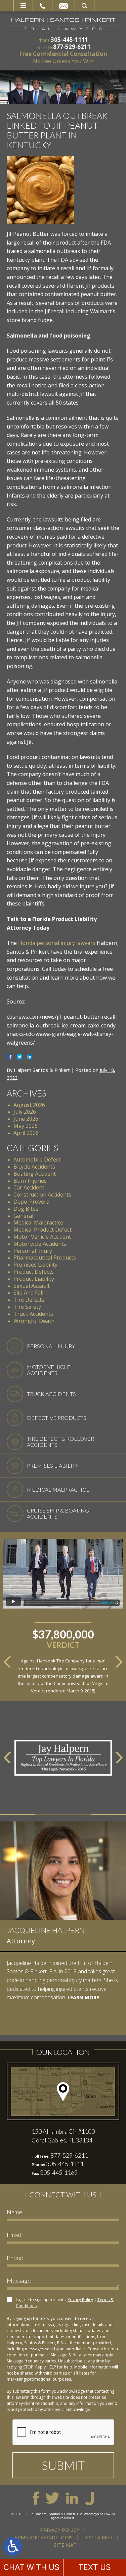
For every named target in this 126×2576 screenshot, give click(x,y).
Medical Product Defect (43, 1230)
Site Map (65, 2545)
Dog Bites (26, 1209)
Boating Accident (35, 1174)
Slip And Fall (28, 1293)
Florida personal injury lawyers (57, 943)
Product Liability (34, 1279)
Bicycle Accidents (34, 1167)
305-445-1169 (59, 2172)
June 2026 (26, 1119)
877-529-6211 (72, 47)
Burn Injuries (30, 1181)
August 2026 (29, 1105)
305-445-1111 (70, 40)
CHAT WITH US (31, 2567)
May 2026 (26, 1126)
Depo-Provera (31, 1202)
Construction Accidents (42, 1195)
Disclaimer (98, 2537)
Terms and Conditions (42, 2537)
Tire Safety (27, 1307)
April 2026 (26, 1133)
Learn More (40, 2023)
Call (43, 6)
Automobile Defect (37, 1159)
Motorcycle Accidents (40, 1244)
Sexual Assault (32, 1286)
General (23, 1216)
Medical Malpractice (38, 1222)
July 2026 (25, 1112)
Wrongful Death (34, 1321)
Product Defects (34, 1272)
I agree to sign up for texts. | (65, 2303)
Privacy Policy (80, 2300)
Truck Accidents (33, 1314)
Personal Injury (33, 1251)
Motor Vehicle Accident (42, 1237)
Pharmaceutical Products (45, 1258)
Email (64, 6)
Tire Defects (29, 1300)
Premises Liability (35, 1265)
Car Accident (29, 1187)
